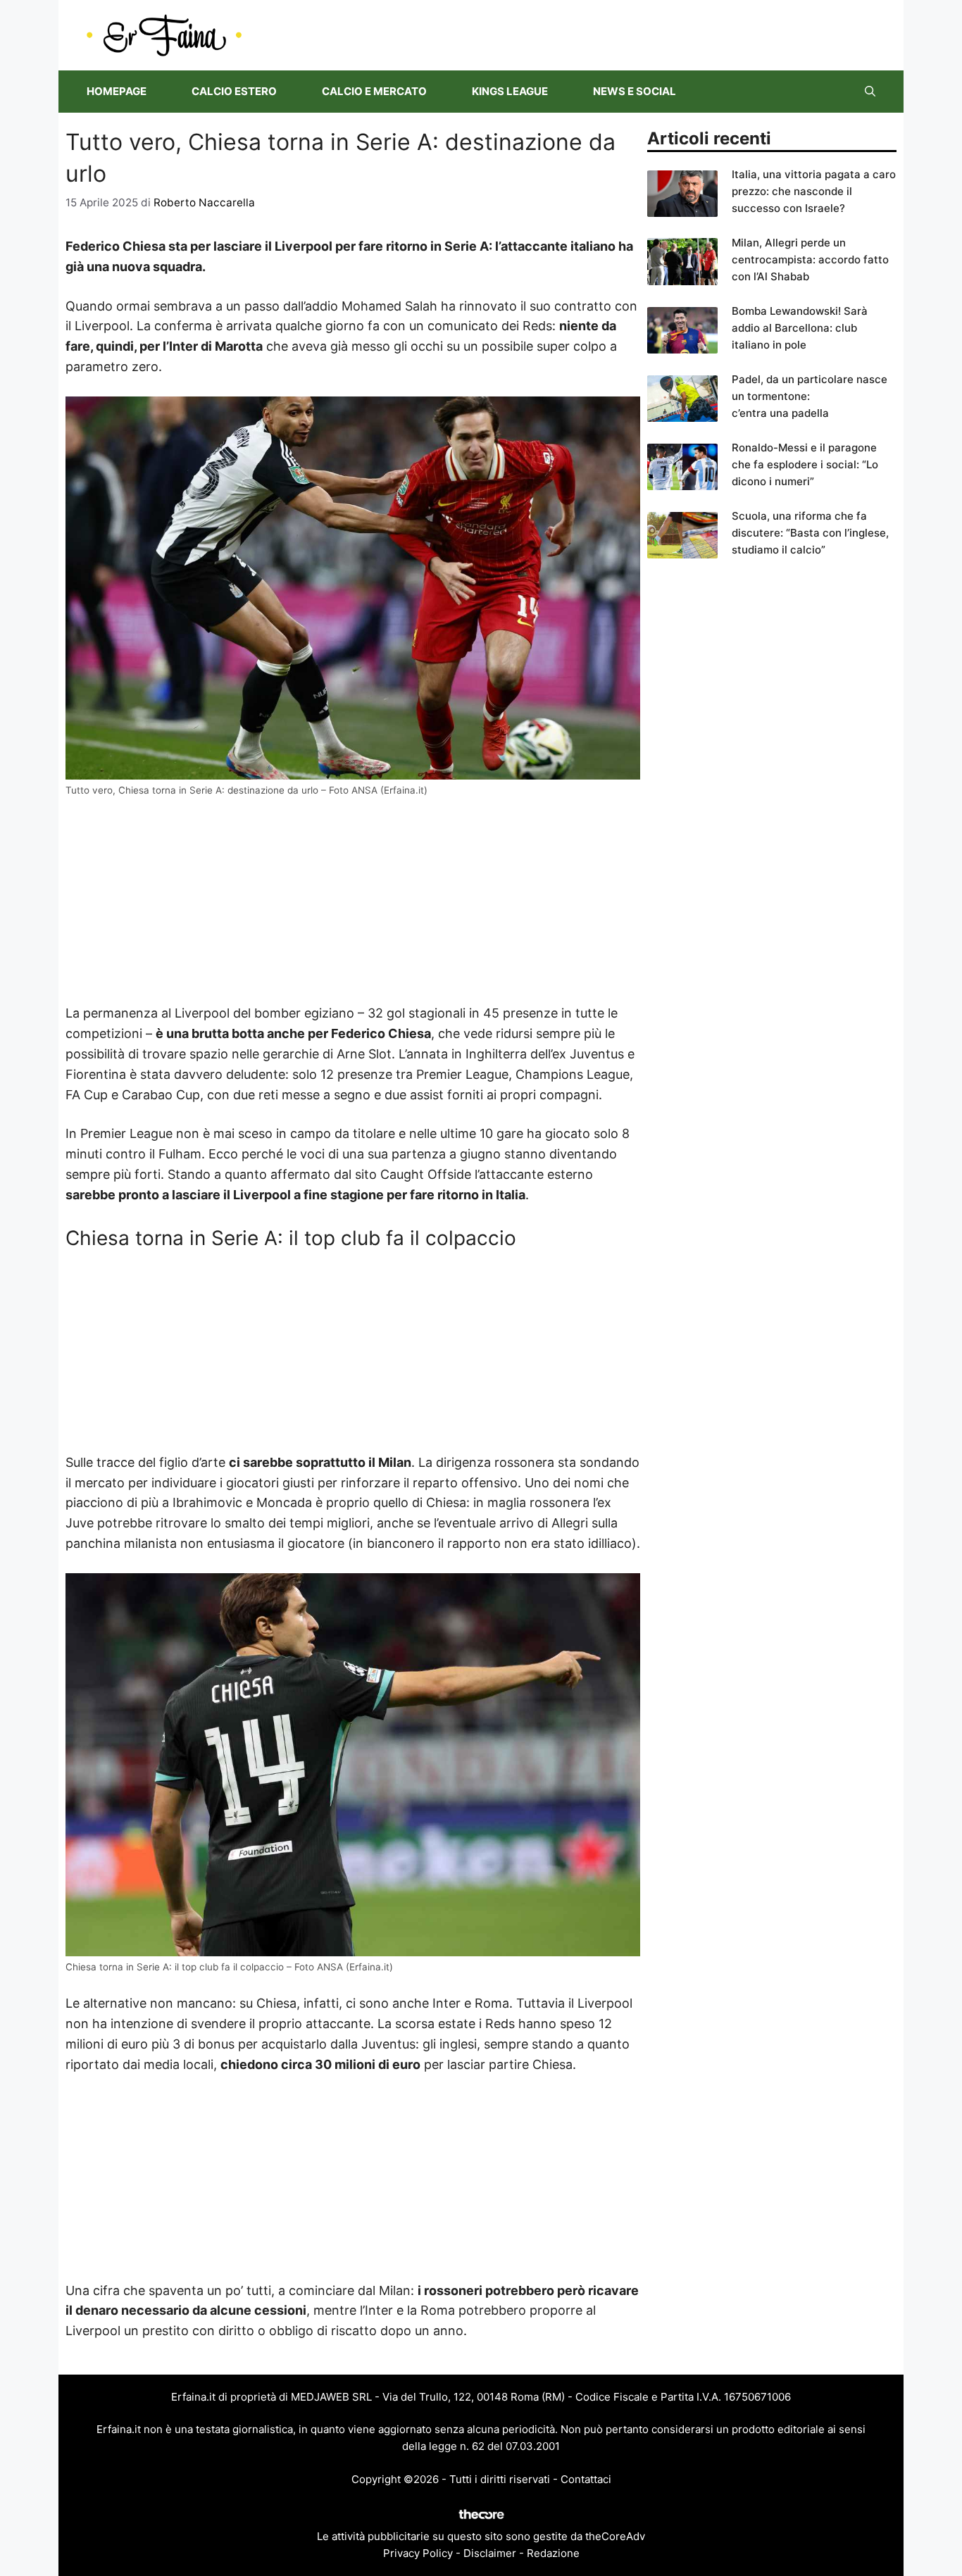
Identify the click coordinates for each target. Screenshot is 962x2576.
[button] (870, 92)
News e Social (635, 91)
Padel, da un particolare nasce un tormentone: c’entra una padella (810, 396)
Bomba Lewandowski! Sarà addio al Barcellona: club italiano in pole (800, 328)
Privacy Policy (418, 2553)
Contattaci (586, 2479)
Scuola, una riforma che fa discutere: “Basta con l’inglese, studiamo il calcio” (810, 533)
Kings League (510, 91)
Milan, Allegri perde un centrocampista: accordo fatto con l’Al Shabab (810, 260)
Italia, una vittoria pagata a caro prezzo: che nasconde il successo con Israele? (814, 191)
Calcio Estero (234, 91)
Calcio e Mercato (374, 91)
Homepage (117, 91)
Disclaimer (490, 2553)
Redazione (553, 2553)
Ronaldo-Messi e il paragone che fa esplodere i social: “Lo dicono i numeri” (805, 464)
